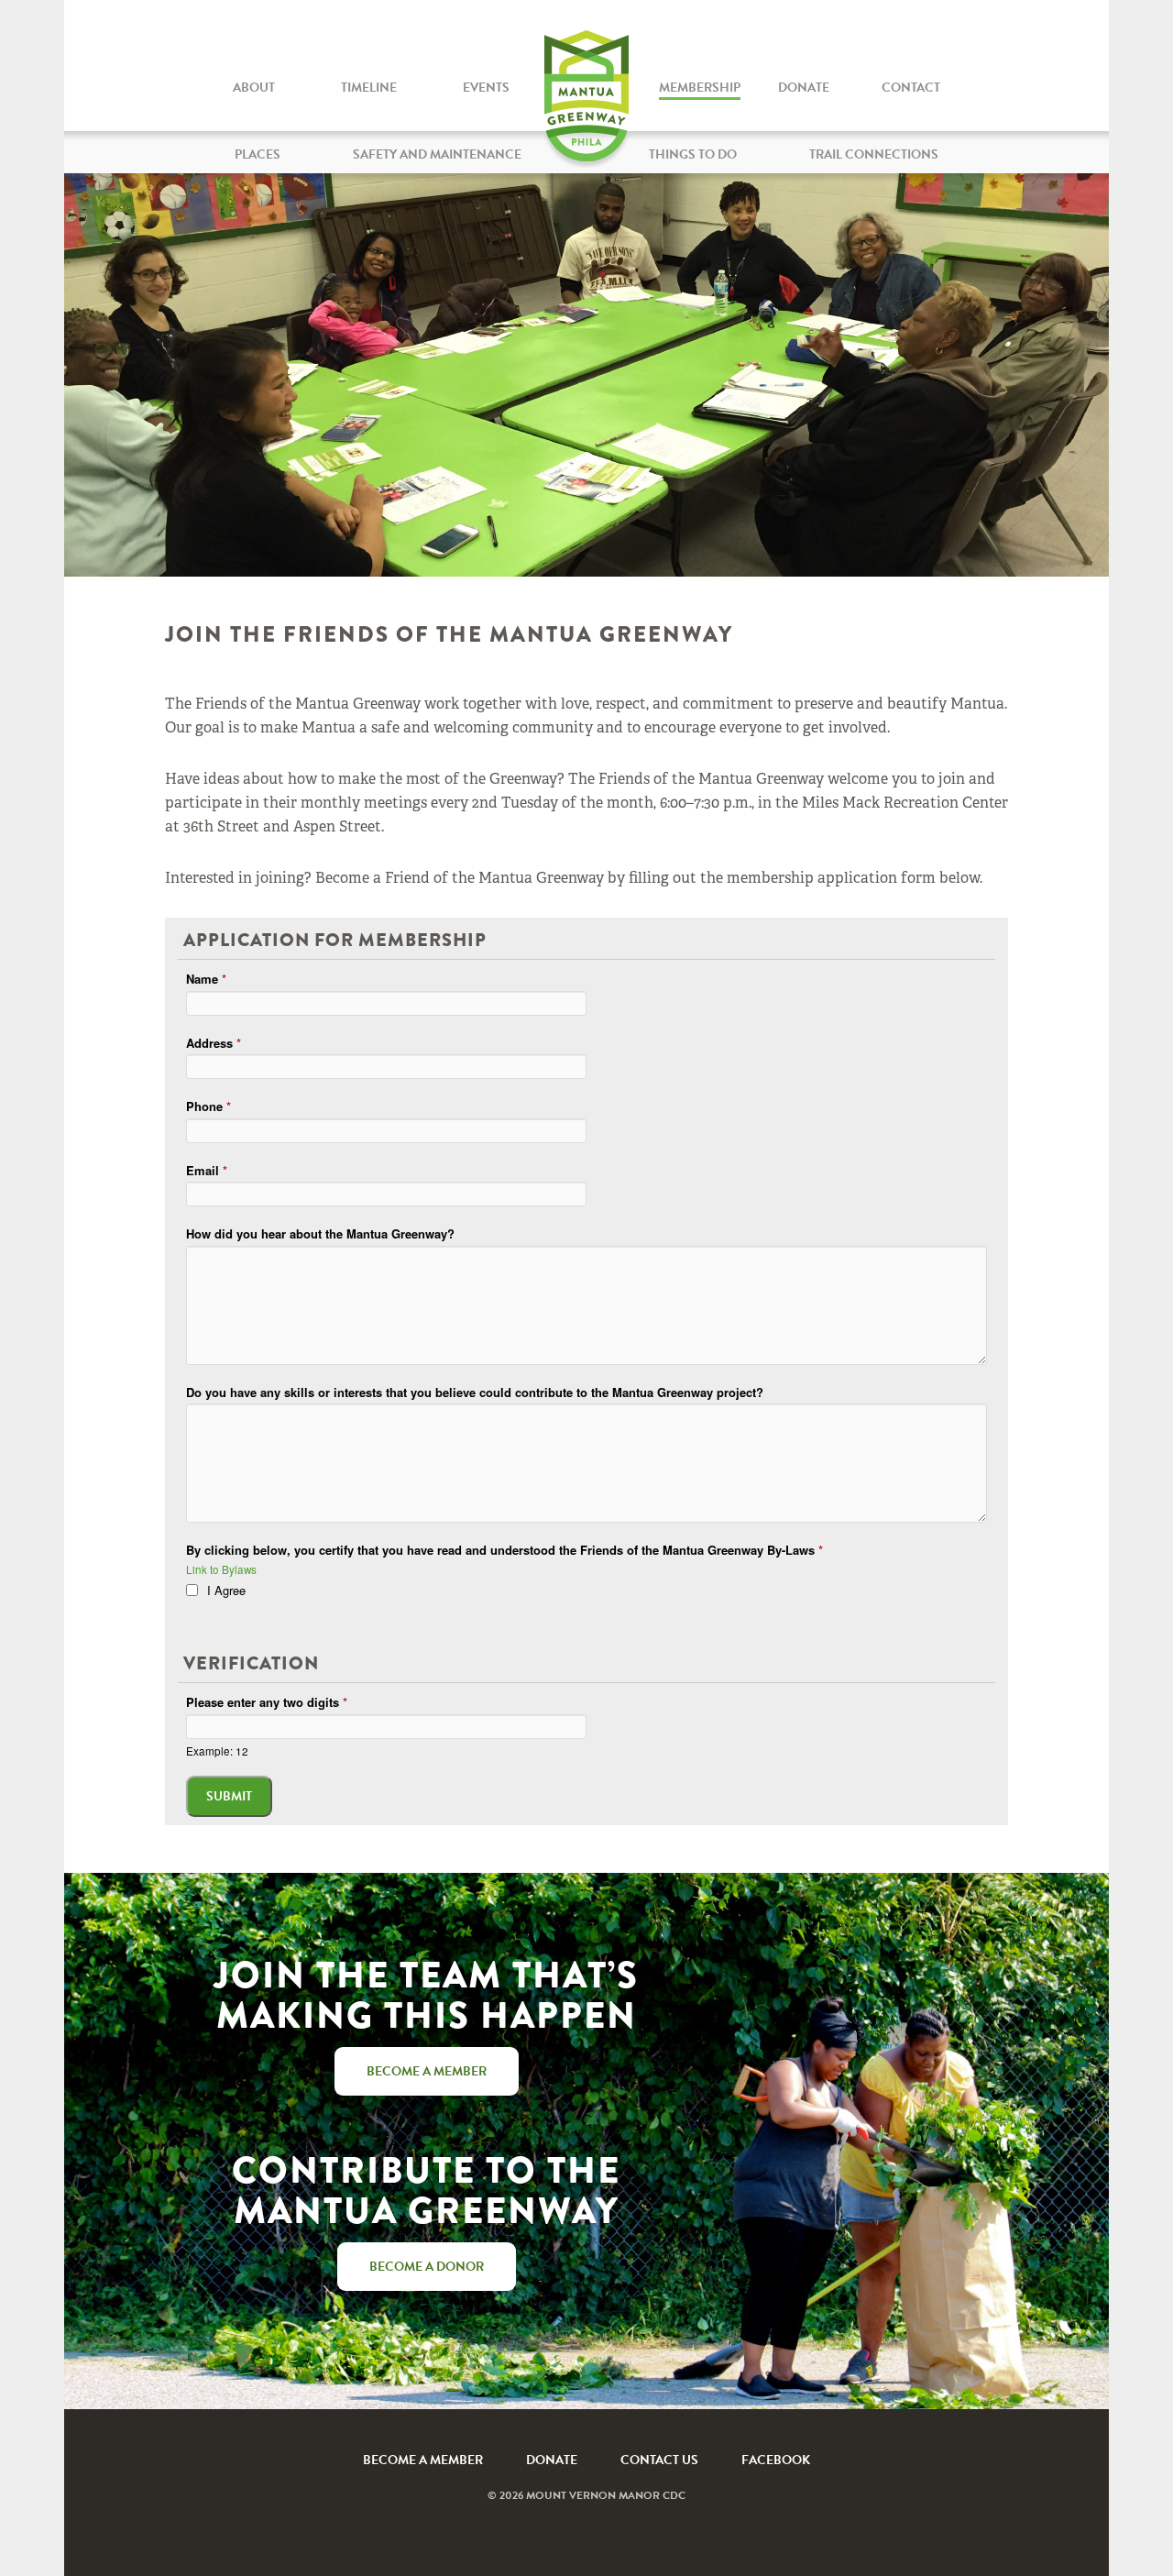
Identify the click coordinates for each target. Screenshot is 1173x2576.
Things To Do (693, 154)
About (254, 88)
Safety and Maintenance (437, 154)
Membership (700, 88)
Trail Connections (874, 154)
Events (486, 88)
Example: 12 (217, 1751)
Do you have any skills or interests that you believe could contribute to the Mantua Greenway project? (475, 1392)
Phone (208, 1106)
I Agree (226, 1590)
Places (258, 154)
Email (207, 1170)
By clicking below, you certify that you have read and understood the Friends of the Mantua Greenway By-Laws (504, 1550)
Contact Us (659, 2460)
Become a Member (427, 2071)
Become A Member (423, 2460)
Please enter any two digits (267, 1702)
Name (206, 979)
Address (214, 1043)
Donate (804, 88)
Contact (911, 88)
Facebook (776, 2460)
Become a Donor (427, 2267)
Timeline (369, 88)
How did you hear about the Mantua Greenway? (320, 1233)
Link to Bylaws (221, 1569)
